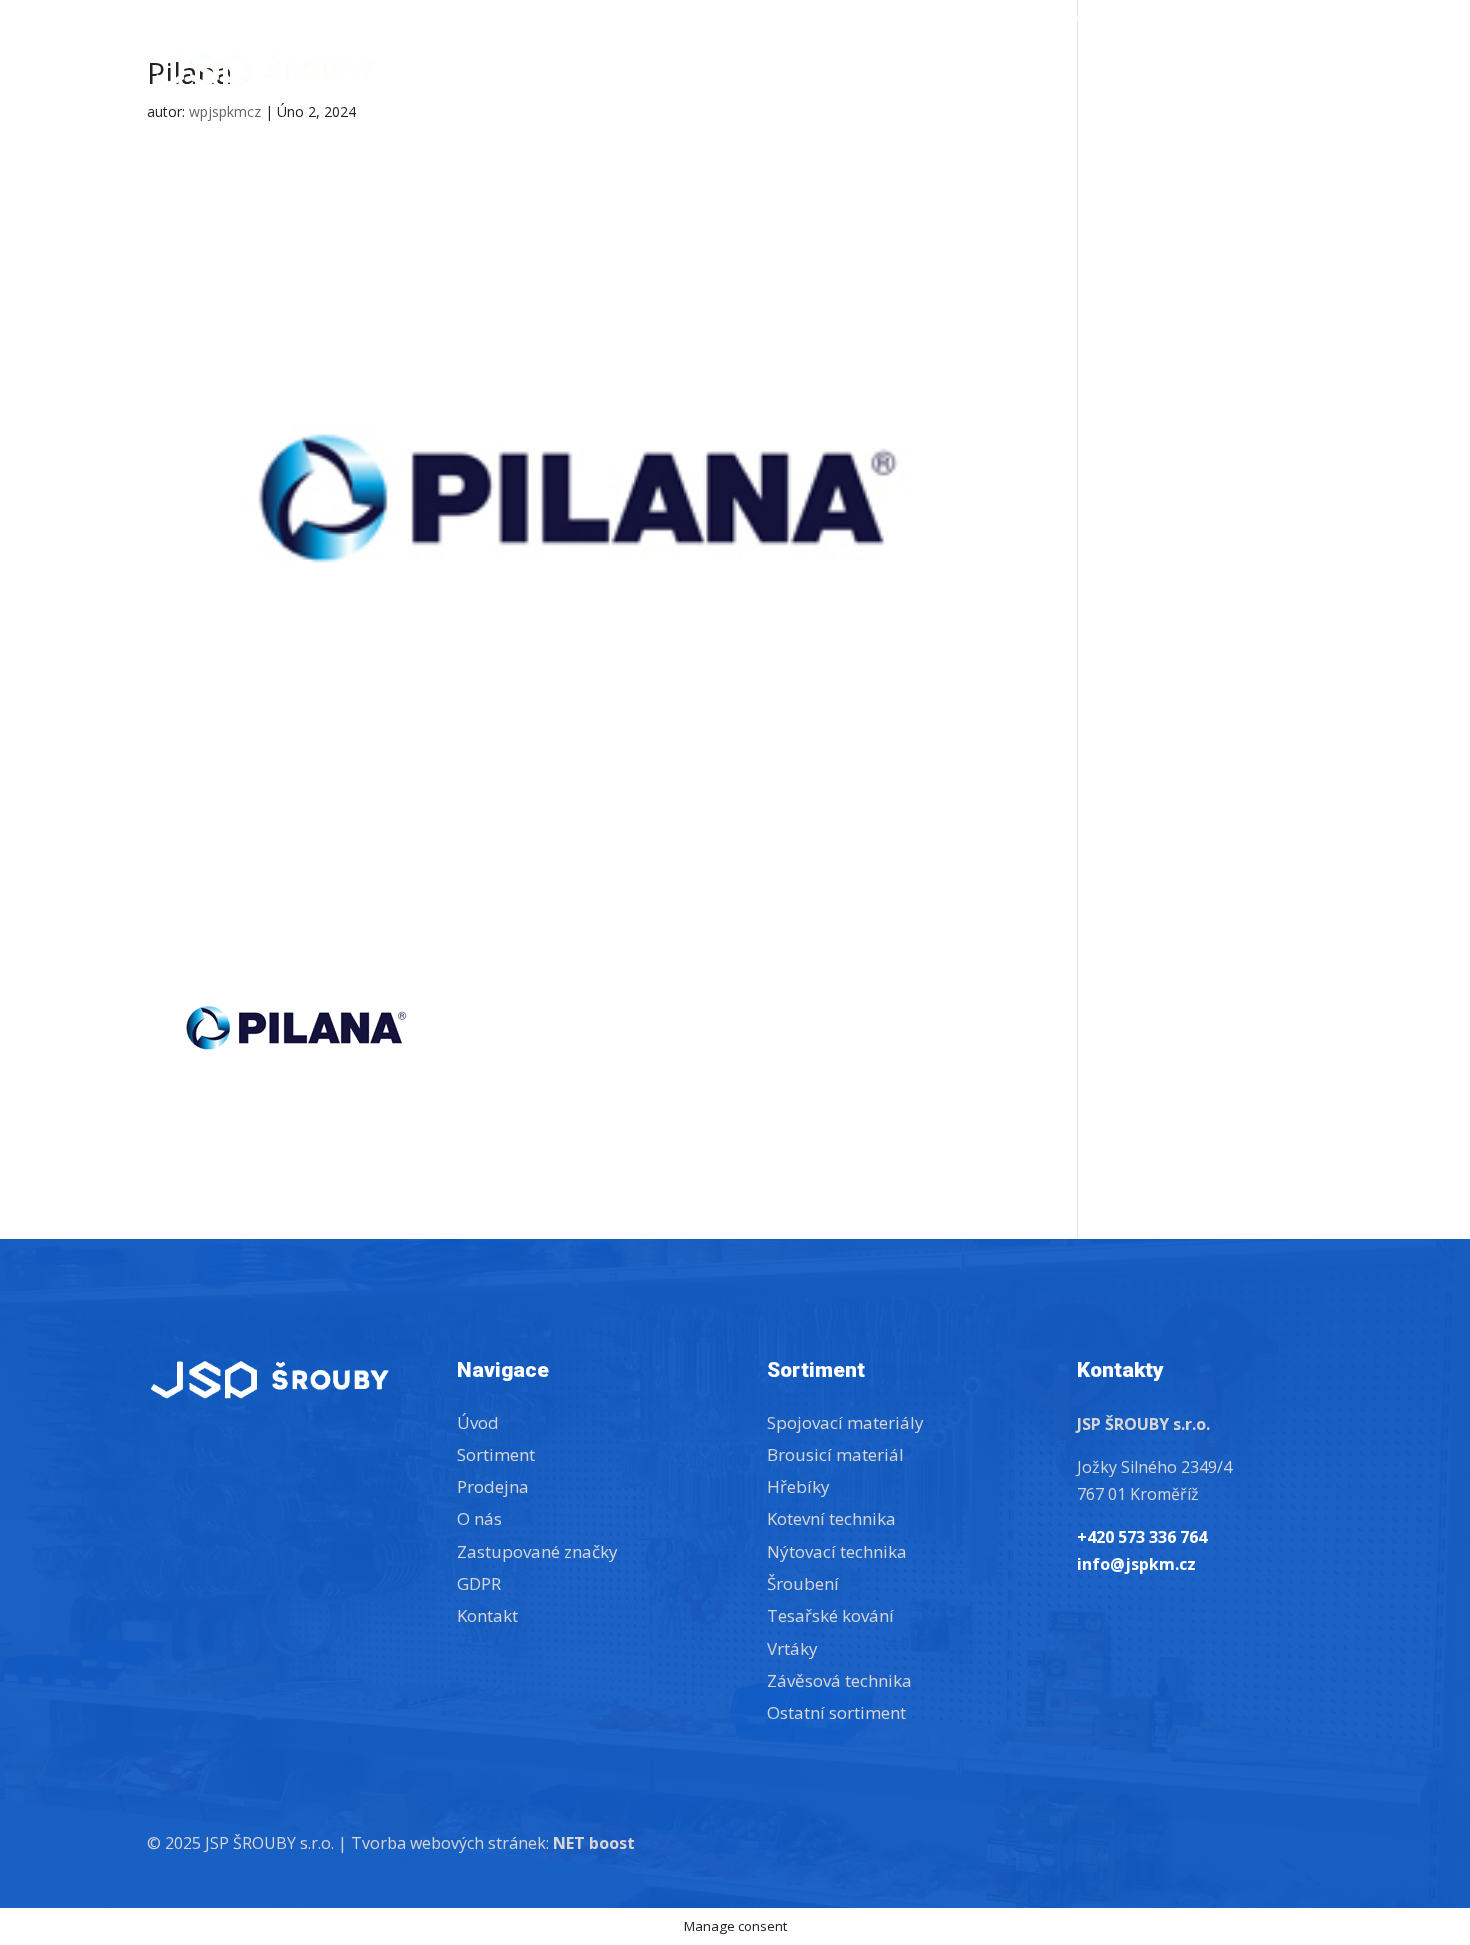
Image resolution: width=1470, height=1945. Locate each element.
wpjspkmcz (225, 111)
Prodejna (1099, 72)
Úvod (868, 72)
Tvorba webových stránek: (493, 1843)
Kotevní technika (831, 1518)
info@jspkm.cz (1107, 19)
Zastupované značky (1250, 19)
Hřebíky (798, 1486)
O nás (1193, 72)
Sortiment (964, 72)
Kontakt (1283, 72)
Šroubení (803, 1583)
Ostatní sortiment (836, 1712)
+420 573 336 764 (978, 19)
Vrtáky (792, 1648)
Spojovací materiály (845, 1422)
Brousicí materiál (835, 1454)
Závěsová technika (839, 1680)
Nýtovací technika (837, 1551)
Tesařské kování (830, 1615)
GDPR (479, 1583)
